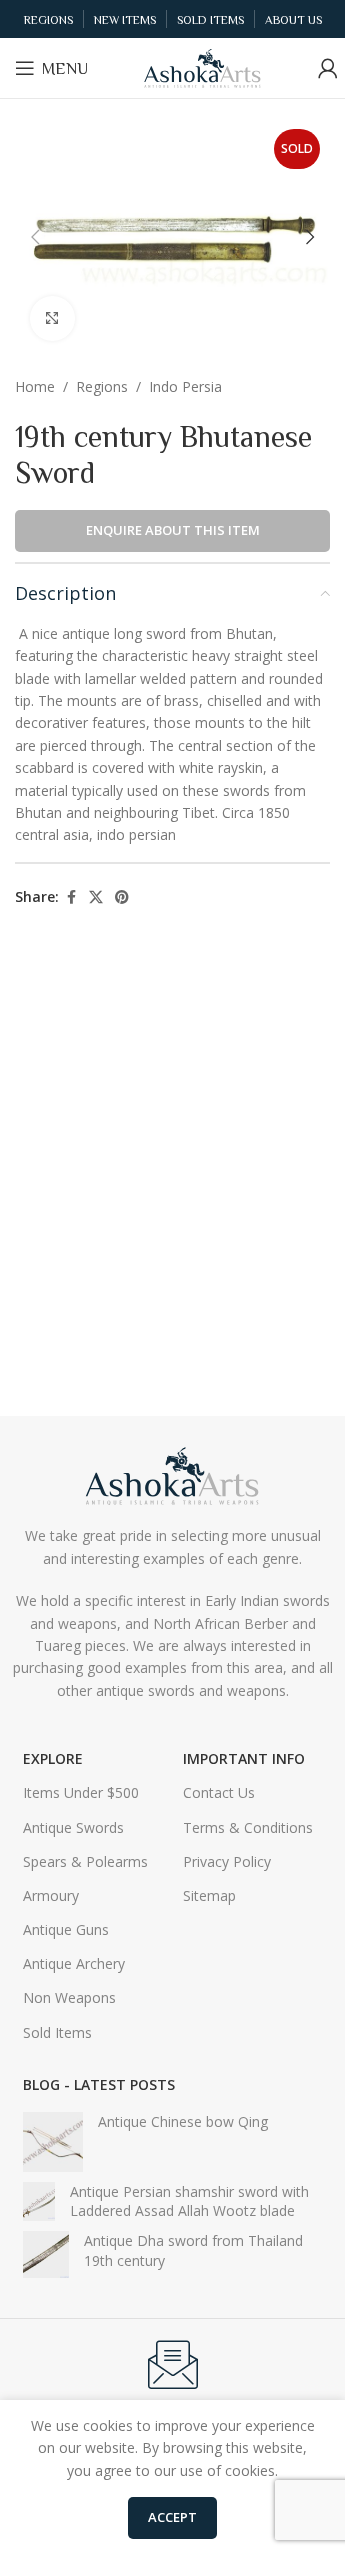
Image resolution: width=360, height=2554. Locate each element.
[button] (35, 237)
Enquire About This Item (173, 530)
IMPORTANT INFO (244, 1758)
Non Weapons (69, 1997)
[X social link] (96, 897)
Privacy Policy (227, 1861)
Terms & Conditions (248, 1827)
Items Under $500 (81, 1792)
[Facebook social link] (71, 897)
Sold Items (57, 2032)
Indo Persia (185, 386)
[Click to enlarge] (52, 318)
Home (35, 386)
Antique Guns (66, 1929)
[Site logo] (203, 66)
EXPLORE (53, 1758)
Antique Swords (73, 1827)
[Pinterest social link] (122, 897)
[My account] (328, 68)
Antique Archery (74, 1963)
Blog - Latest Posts (99, 2084)
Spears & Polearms (85, 1861)
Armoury (51, 1895)
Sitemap (209, 1895)
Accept (172, 2517)
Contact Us (219, 1792)
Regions (102, 386)
